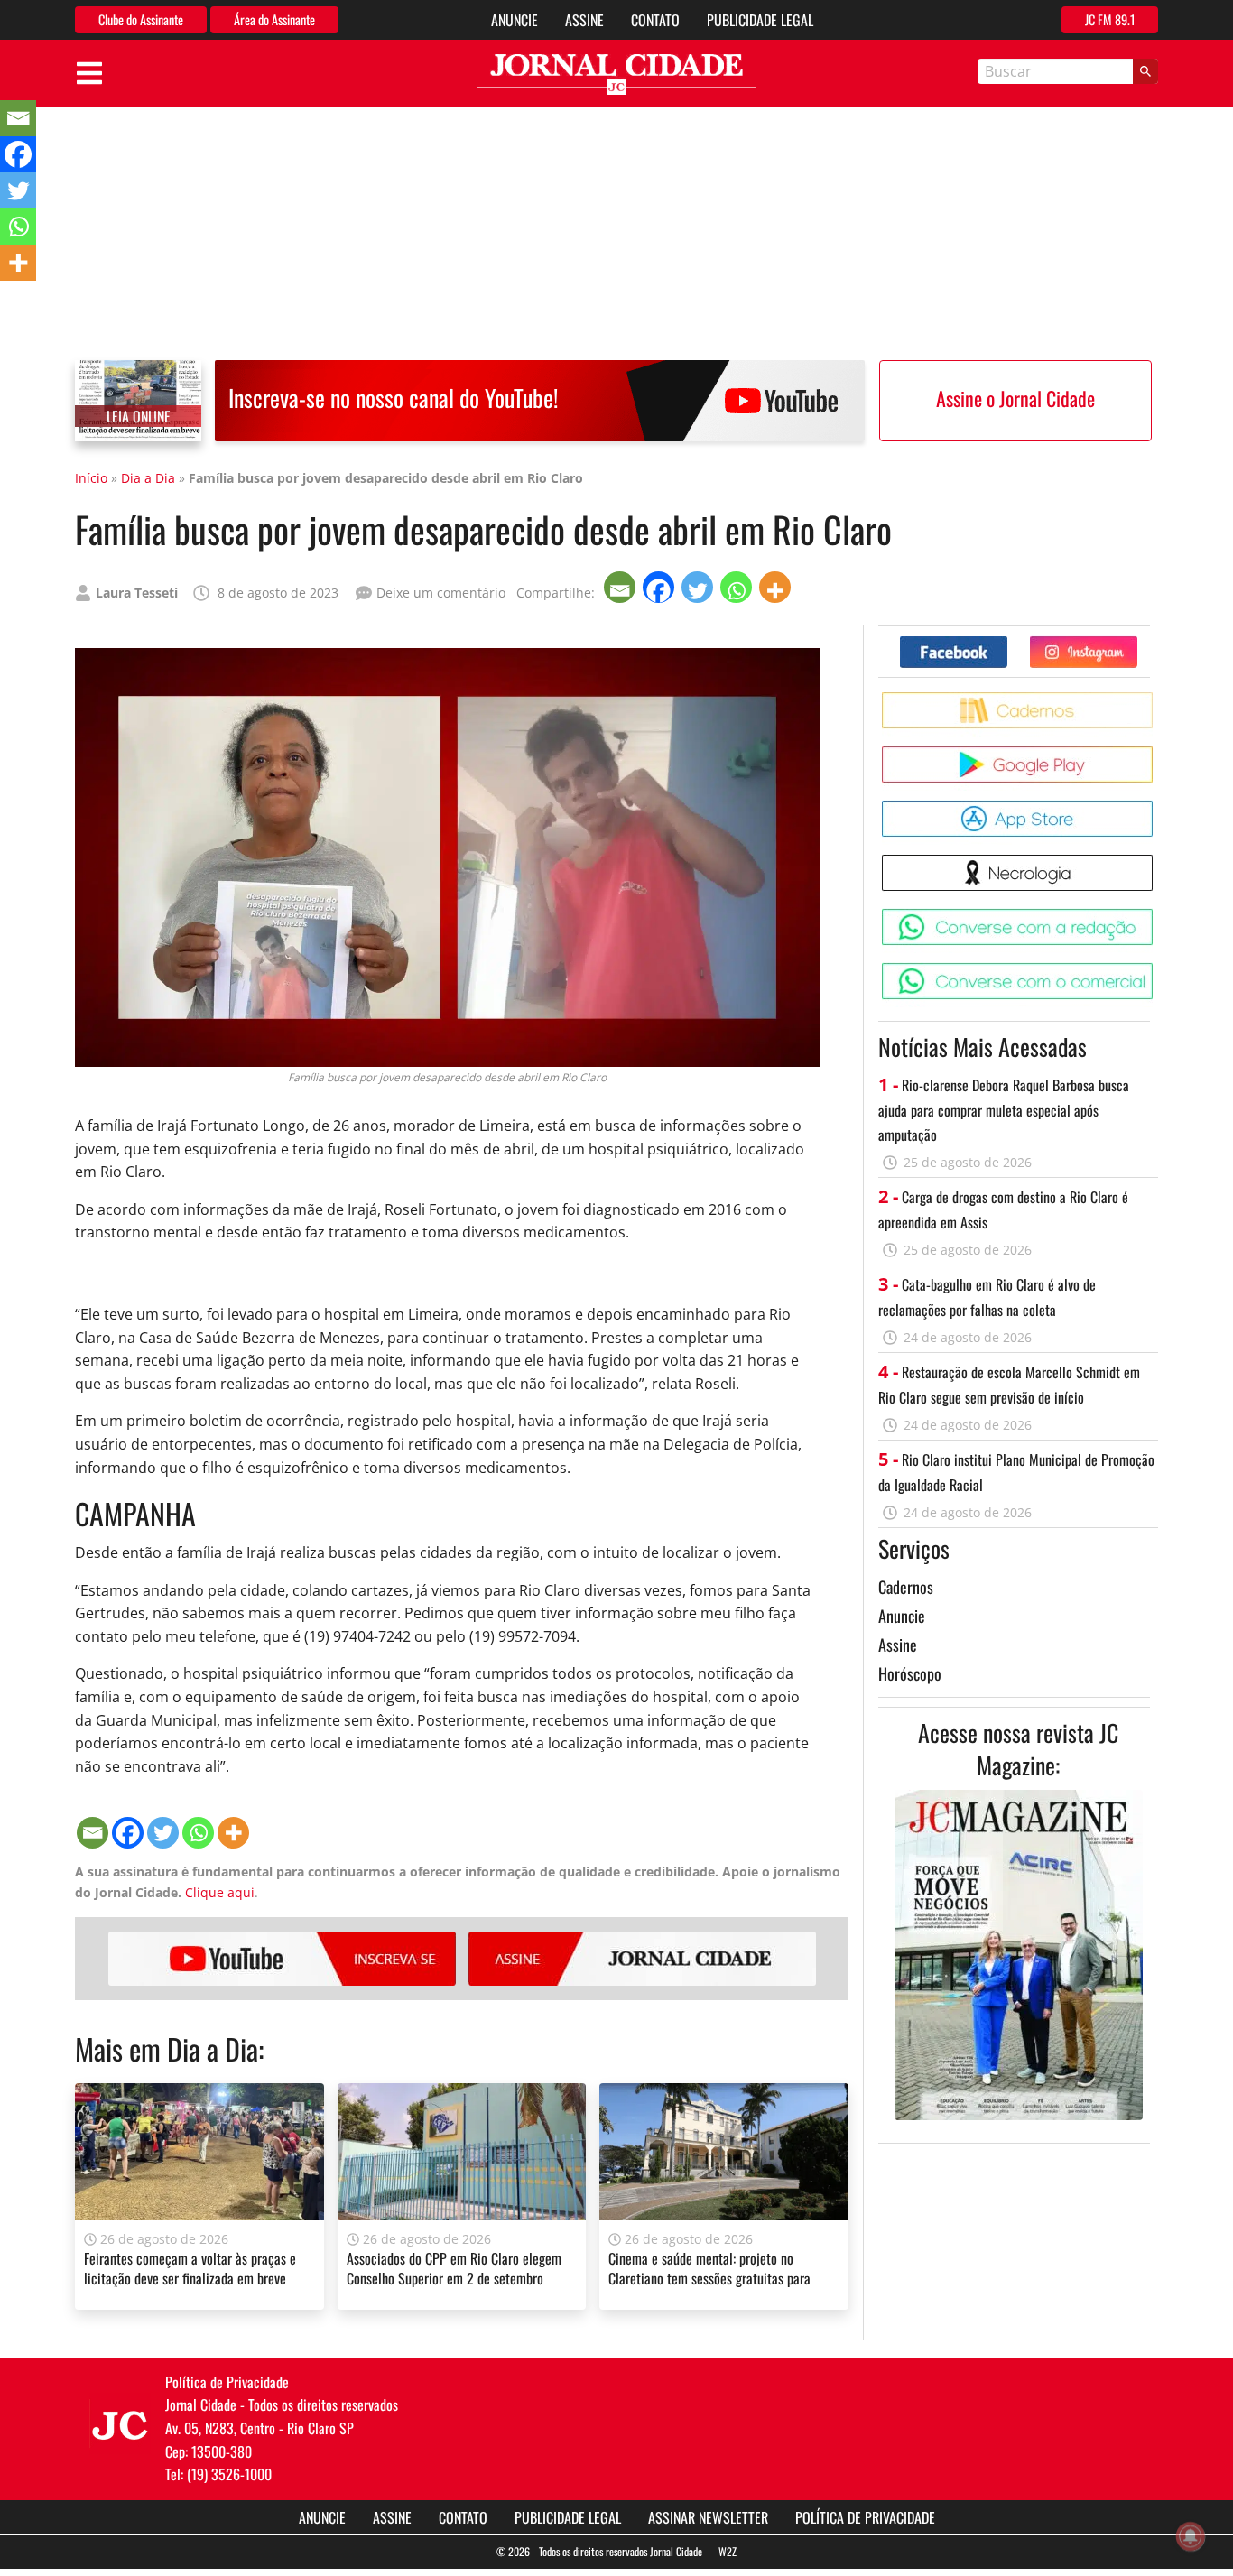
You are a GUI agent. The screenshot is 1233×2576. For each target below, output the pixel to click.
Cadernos (906, 1587)
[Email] (621, 587)
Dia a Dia (148, 478)
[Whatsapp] (738, 587)
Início (91, 478)
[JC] (120, 2423)
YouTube (282, 1959)
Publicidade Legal (760, 20)
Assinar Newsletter (708, 2517)
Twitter (1137, 643)
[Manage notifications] (1191, 2536)
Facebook (1007, 643)
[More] (777, 587)
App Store (1156, 807)
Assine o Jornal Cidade (1015, 398)
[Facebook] (660, 587)
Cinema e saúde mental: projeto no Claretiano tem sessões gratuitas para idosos (709, 2279)
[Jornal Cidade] (616, 74)
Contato (655, 20)
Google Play (1156, 753)
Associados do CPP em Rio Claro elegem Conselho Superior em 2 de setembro (454, 2268)
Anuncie (515, 20)
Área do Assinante (274, 19)
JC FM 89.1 (1110, 19)
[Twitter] (699, 587)
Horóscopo (910, 1673)
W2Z (728, 2551)
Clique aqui (220, 1892)
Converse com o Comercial (1156, 970)
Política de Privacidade (865, 2517)
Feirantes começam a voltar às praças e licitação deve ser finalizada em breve (190, 2268)
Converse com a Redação (1156, 916)
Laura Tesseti (137, 593)
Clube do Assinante (141, 19)
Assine (584, 20)
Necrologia (1156, 862)
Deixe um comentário (441, 593)
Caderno (1156, 699)
